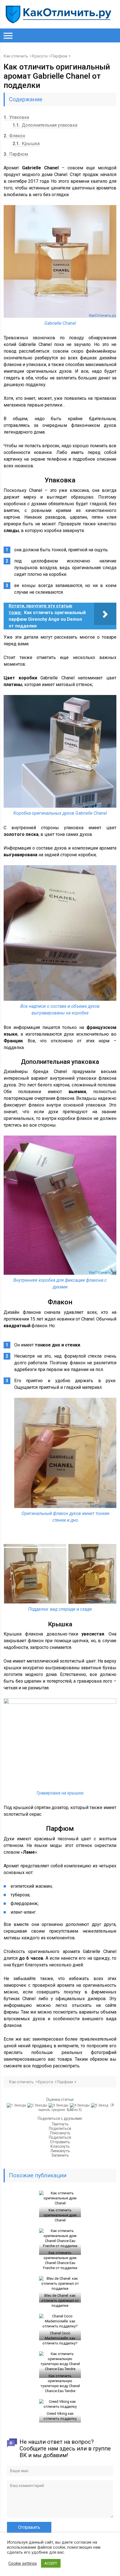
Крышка (26, 144)
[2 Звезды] (38, 2105)
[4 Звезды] (80, 2105)
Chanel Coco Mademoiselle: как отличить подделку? (60, 2338)
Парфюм (16, 154)
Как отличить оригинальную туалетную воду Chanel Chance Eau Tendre (60, 2383)
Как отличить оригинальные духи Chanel (60, 2215)
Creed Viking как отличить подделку (60, 2416)
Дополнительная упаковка (45, 125)
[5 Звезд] (100, 2105)
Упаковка (16, 117)
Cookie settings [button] (23, 2563)
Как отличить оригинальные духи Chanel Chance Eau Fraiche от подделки (60, 2260)
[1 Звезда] (17, 2105)
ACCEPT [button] (51, 2563)
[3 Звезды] (59, 2105)
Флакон (14, 136)
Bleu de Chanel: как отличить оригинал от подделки (60, 2300)
